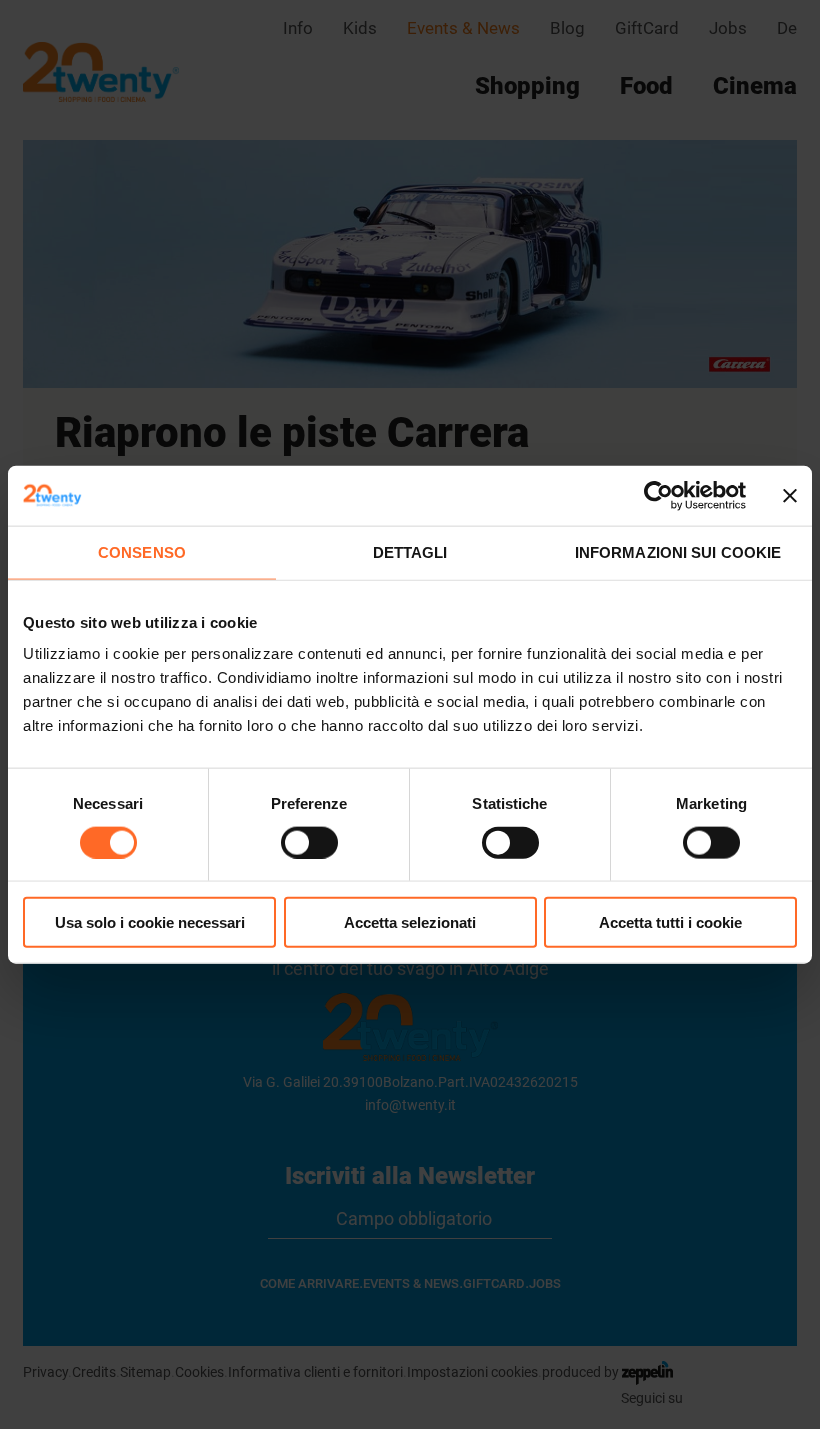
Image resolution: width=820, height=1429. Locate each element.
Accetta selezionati (410, 922)
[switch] (309, 842)
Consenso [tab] (142, 551)
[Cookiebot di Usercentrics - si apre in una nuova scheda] (658, 495)
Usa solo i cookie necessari (150, 922)
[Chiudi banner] (790, 495)
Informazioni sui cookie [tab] (678, 551)
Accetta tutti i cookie (670, 922)
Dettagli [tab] (410, 551)
